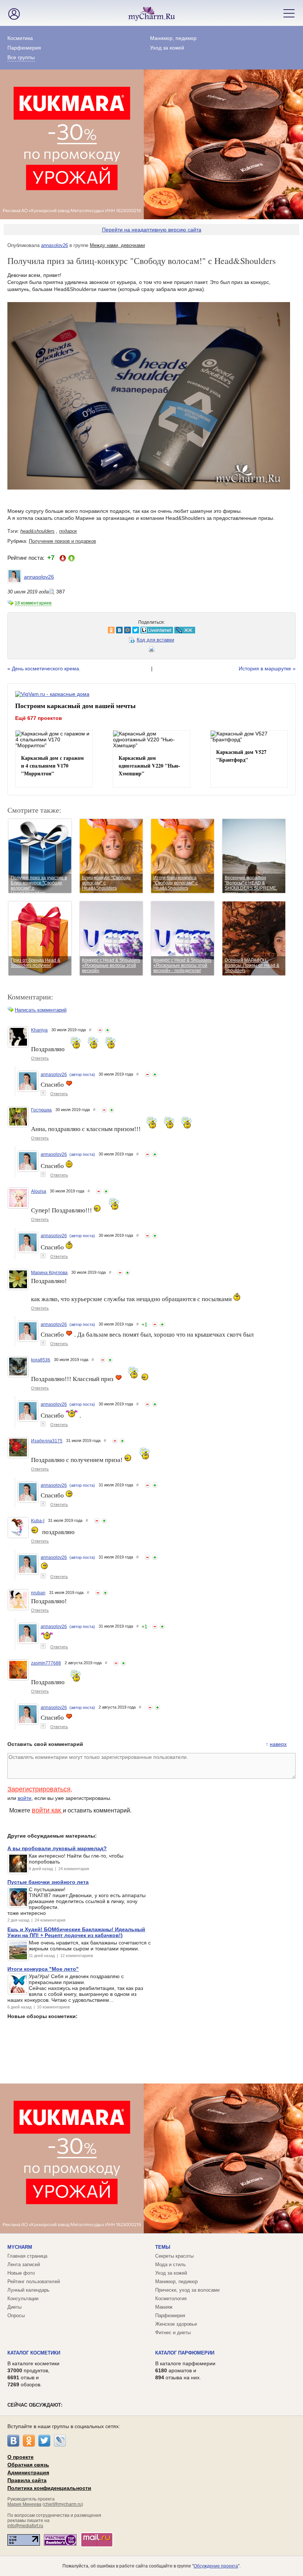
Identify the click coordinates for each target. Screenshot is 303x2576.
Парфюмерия (24, 48)
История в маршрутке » (267, 668)
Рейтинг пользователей (34, 2281)
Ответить (40, 1058)
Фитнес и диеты (173, 2333)
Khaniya (39, 1030)
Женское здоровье (176, 2324)
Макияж (164, 2307)
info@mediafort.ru (25, 2526)
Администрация (28, 2472)
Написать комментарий (41, 1010)
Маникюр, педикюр (173, 38)
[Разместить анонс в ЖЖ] (89, 630)
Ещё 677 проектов (39, 718)
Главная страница (27, 2256)
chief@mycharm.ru (63, 2504)
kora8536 (41, 1360)
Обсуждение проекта (216, 2566)
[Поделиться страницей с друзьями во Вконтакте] (24, 630)
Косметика (20, 38)
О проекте (21, 2457)
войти (25, 1798)
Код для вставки (155, 640)
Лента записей (24, 2264)
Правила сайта (27, 2480)
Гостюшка (41, 1110)
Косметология (171, 2299)
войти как (47, 1810)
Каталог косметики (34, 2353)
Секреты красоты (174, 2256)
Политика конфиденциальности (49, 2488)
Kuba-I (38, 1521)
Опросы (16, 2316)
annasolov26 (55, 245)
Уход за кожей (167, 48)
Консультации (23, 2299)
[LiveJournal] (60, 2441)
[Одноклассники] (29, 2441)
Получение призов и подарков (62, 541)
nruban (38, 1593)
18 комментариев (33, 603)
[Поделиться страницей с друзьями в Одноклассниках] (16, 630)
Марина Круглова (49, 1273)
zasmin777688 (46, 1663)
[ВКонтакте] (13, 2441)
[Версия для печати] (151, 650)
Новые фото (21, 2273)
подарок (68, 531)
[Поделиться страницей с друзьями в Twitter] (40, 630)
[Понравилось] (108, 1030)
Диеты (14, 2307)
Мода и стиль (171, 2264)
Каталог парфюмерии (185, 2353)
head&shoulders (38, 531)
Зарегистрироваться (39, 1789)
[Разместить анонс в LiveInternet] (61, 630)
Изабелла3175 (47, 1441)
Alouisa (39, 1191)
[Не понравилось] (100, 1030)
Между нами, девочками (117, 245)
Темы (163, 2247)
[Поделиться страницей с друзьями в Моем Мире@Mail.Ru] (32, 630)
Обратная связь (28, 2465)
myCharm (20, 2247)
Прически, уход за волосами (187, 2290)
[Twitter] (44, 2441)
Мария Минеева (24, 2504)
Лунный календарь (28, 2290)
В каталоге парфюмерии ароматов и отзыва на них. (185, 2370)
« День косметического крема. (44, 668)
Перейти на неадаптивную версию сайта (152, 230)
